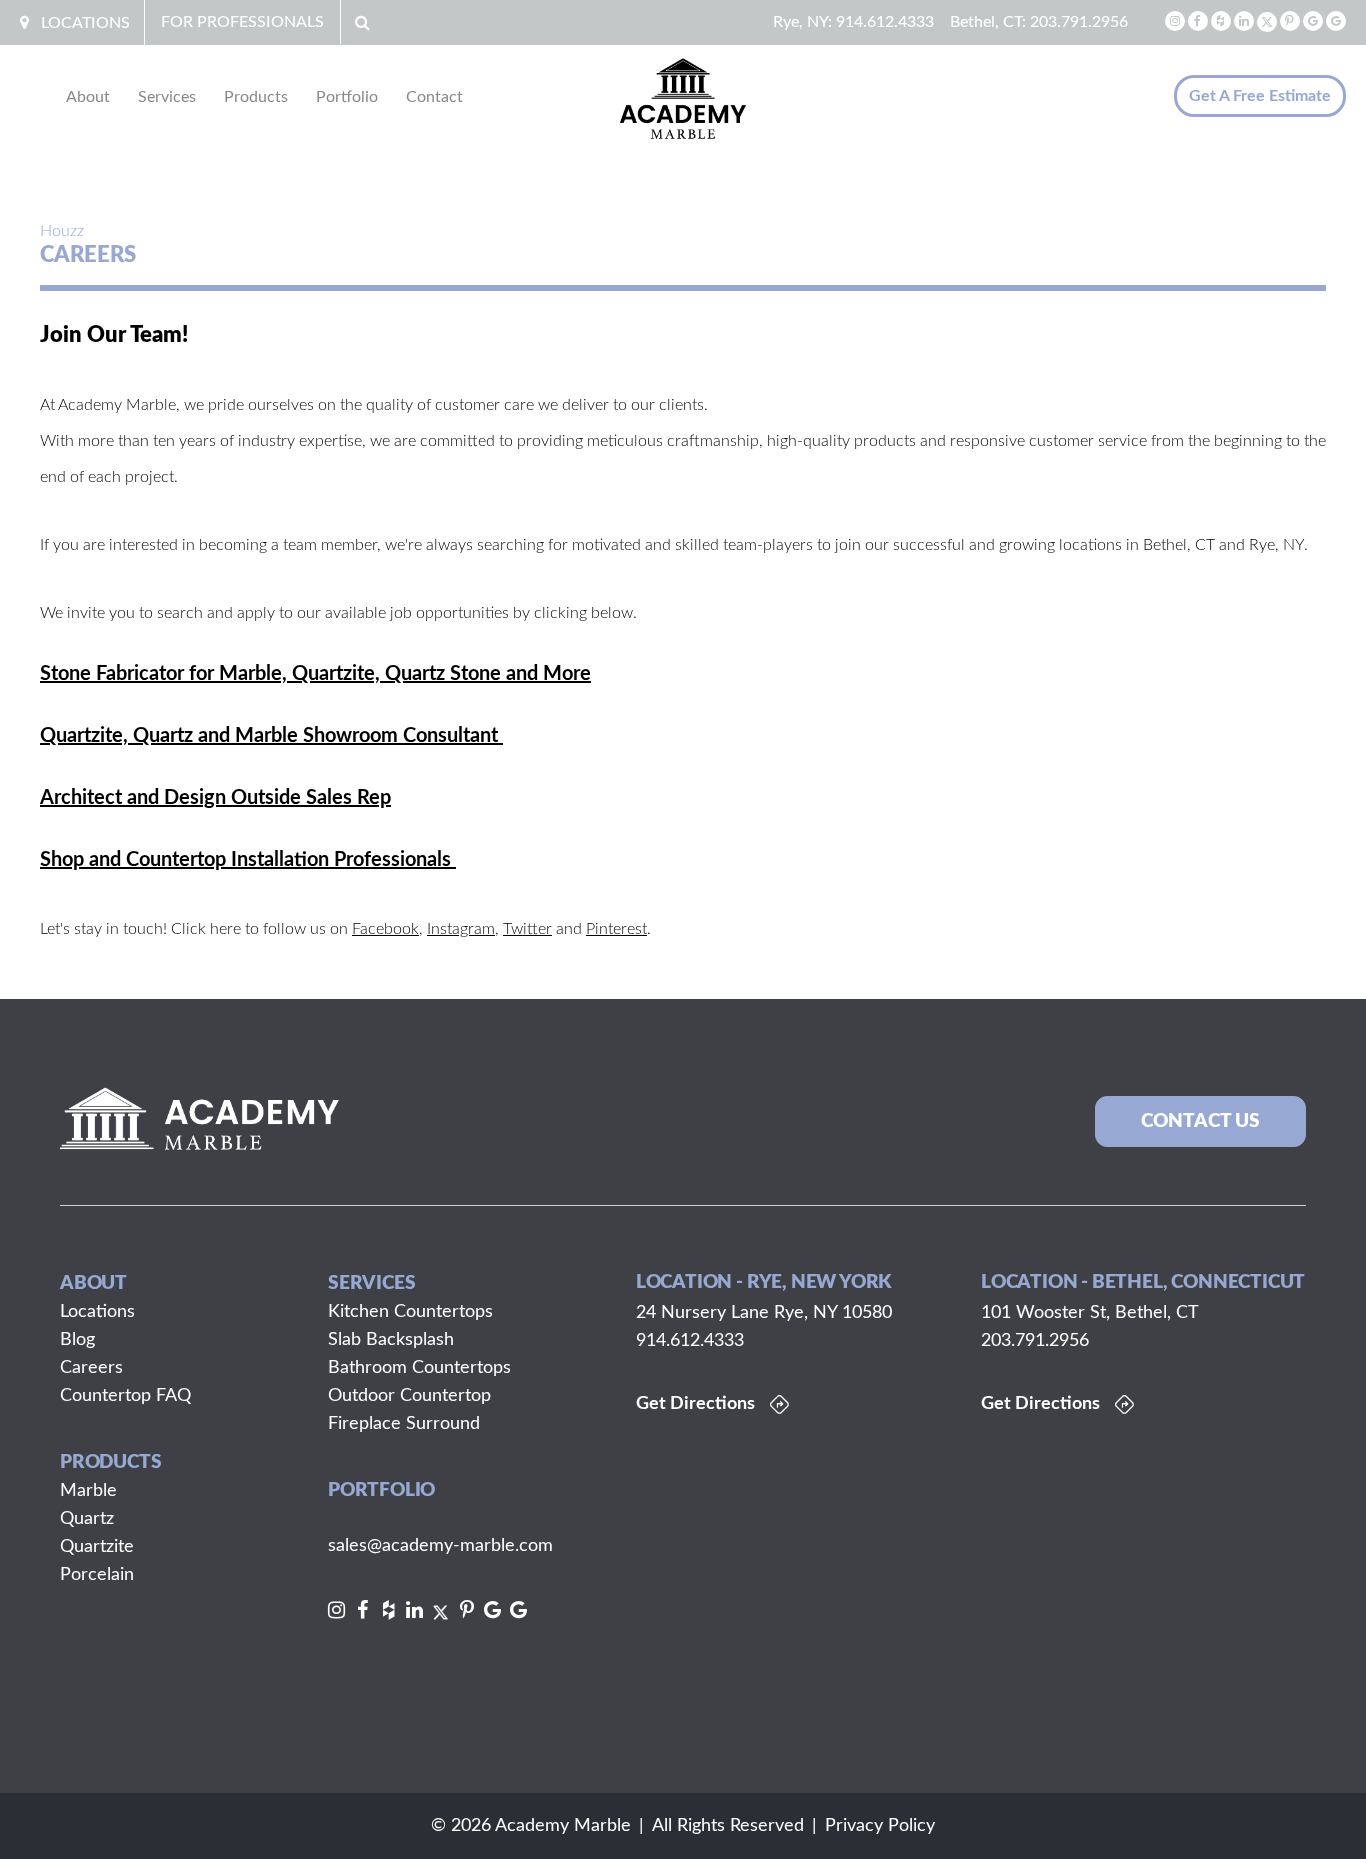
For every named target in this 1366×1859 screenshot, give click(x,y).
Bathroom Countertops (419, 1368)
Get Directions (695, 1404)
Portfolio (347, 97)
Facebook (385, 929)
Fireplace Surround (404, 1424)
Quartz (87, 1519)
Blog (77, 1340)
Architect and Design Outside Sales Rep (215, 798)
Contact (434, 97)
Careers (91, 1368)
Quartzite (97, 1547)
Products (256, 97)
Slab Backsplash (391, 1340)
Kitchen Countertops (410, 1312)
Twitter (527, 929)
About (88, 97)
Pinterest (616, 929)
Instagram (461, 929)
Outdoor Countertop (409, 1396)
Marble (88, 1491)
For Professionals (242, 22)
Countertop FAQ (125, 1396)
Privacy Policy (880, 1826)
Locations (85, 23)
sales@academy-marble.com (440, 1546)
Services (167, 97)
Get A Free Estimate (1260, 96)
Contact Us (1200, 1121)
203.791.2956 (1079, 22)
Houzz (62, 231)
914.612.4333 (885, 22)
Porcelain (97, 1575)
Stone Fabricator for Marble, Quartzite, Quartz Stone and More (315, 674)
